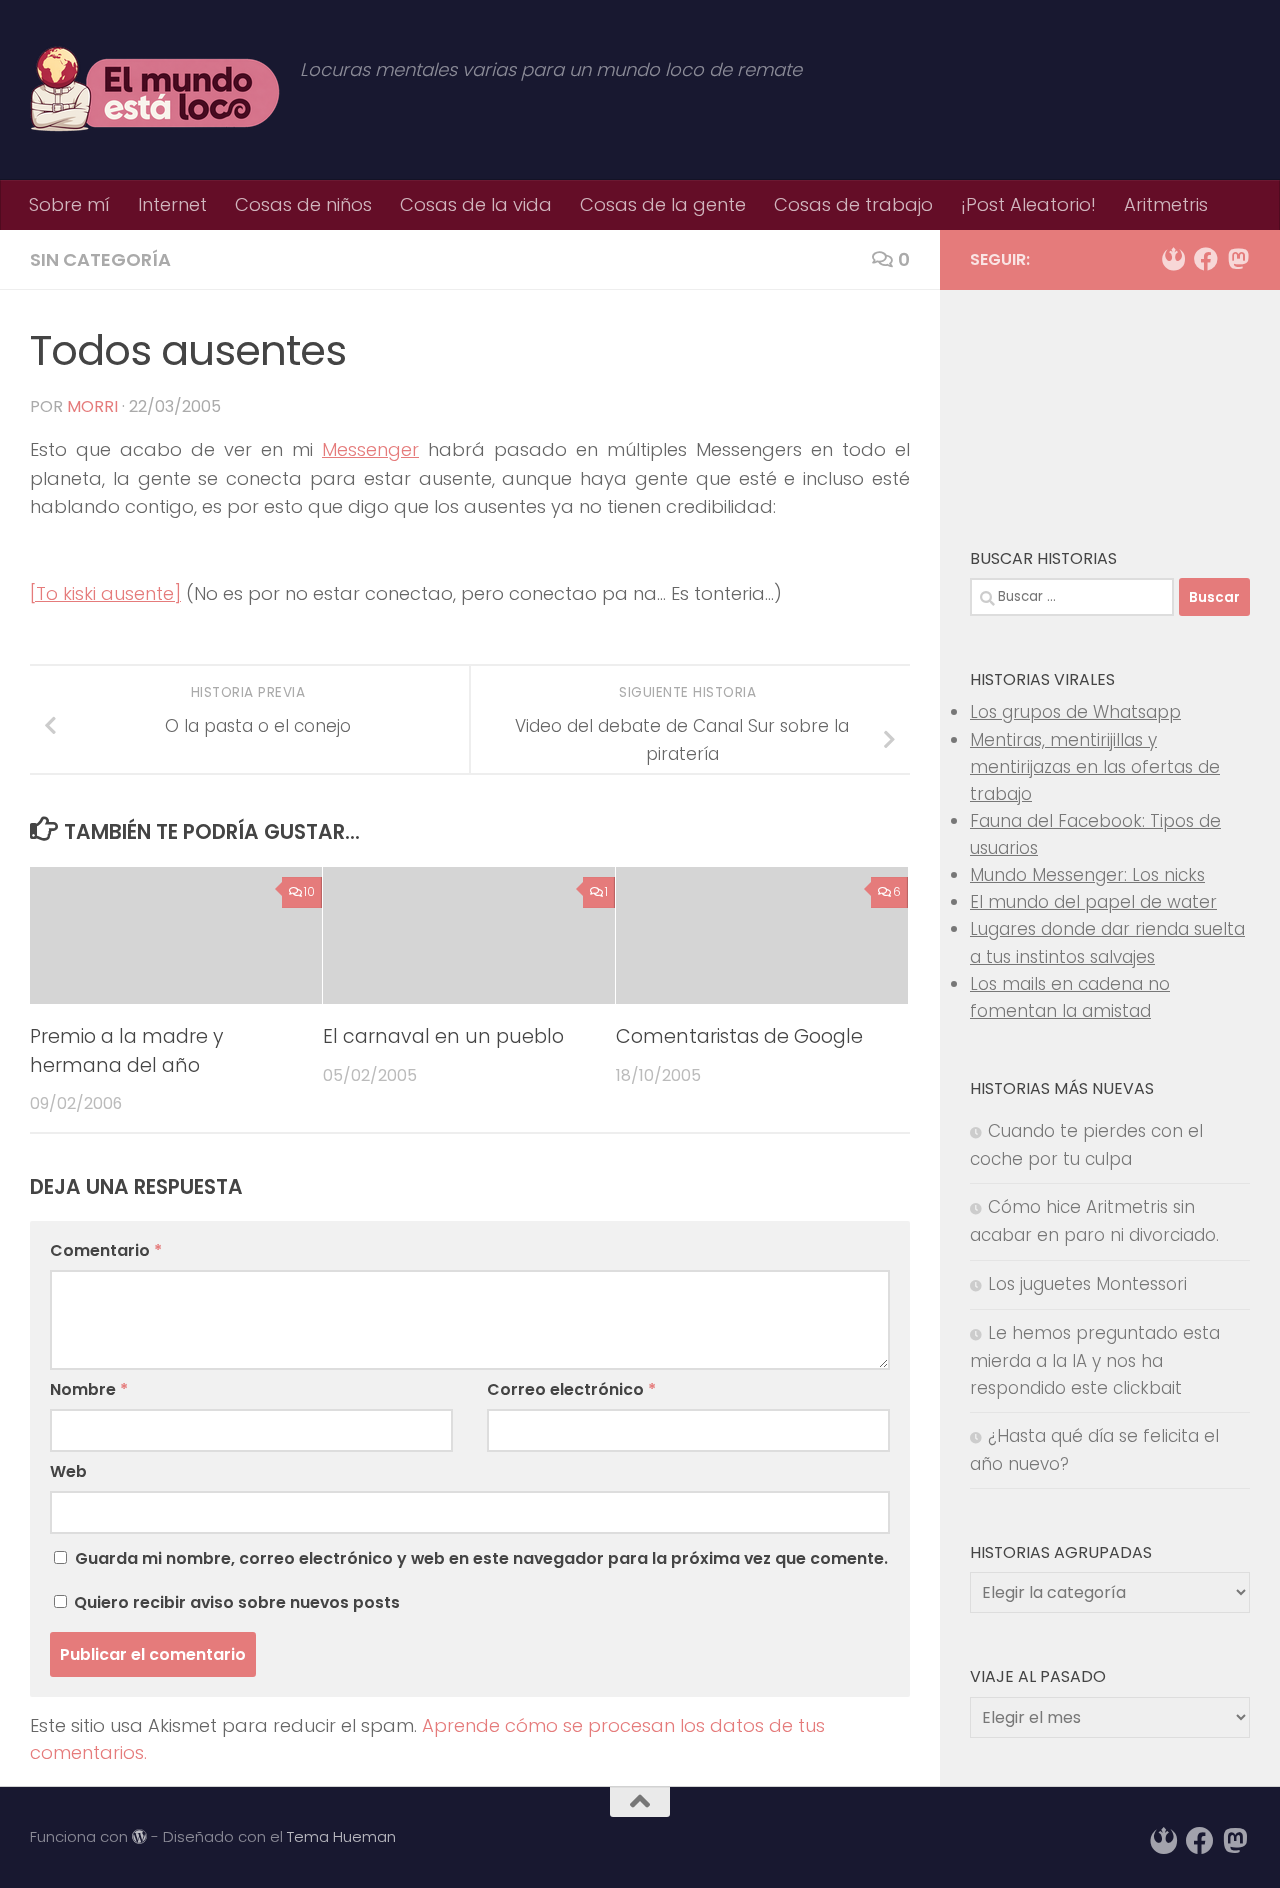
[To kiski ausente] (105, 593)
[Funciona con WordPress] (139, 1837)
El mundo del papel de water (1093, 902)
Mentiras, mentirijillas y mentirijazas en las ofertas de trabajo (1095, 767)
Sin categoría (100, 259)
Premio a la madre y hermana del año (126, 1050)
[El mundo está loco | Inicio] (155, 90)
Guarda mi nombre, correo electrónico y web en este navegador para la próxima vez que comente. (481, 1558)
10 (309, 891)
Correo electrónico (571, 1389)
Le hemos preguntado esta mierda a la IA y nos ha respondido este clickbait (1095, 1360)
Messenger (370, 449)
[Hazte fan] (1206, 259)
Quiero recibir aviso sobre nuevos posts (235, 1602)
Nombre (89, 1389)
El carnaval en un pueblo (443, 1035)
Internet (172, 204)
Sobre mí (69, 204)
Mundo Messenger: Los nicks (1087, 875)
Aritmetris (1166, 204)
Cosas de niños (303, 204)
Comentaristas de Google (739, 1035)
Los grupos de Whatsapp (1075, 712)
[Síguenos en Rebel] (1174, 259)
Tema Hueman (341, 1836)
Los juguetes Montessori (1087, 1284)
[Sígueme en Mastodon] (1238, 259)
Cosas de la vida (476, 204)
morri (92, 406)
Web (68, 1471)
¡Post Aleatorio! (1028, 204)
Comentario (106, 1250)
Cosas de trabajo (853, 204)
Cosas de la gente (663, 204)
